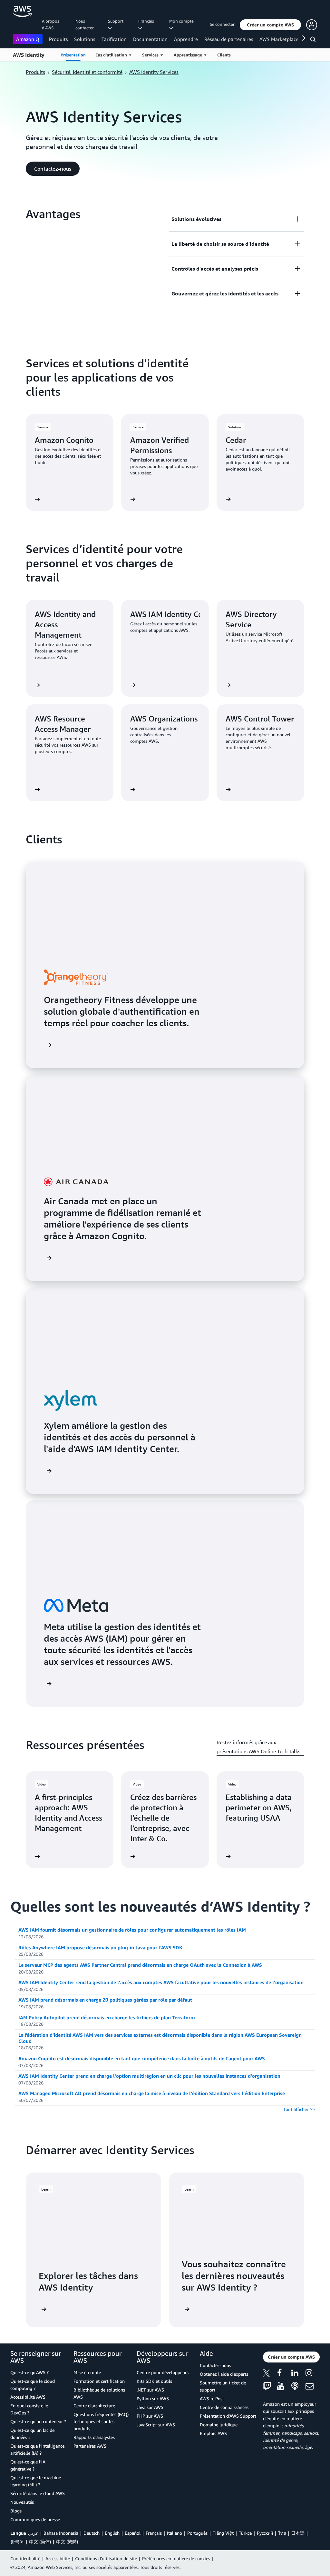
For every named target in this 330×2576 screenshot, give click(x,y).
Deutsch (92, 2533)
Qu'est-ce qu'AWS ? (29, 2372)
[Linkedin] (298, 2374)
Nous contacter (85, 24)
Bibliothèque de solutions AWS (99, 2393)
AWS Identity (29, 55)
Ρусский (265, 2533)
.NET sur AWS (150, 2390)
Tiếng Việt (223, 2533)
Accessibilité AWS (28, 2397)
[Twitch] (270, 2387)
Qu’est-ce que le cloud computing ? (33, 2385)
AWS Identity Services (154, 72)
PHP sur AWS (150, 2416)
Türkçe (245, 2533)
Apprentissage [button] (189, 55)
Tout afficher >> (299, 2109)
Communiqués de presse (35, 2519)
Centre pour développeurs (163, 2372)
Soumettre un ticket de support (223, 2386)
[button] (270, 25)
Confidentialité (25, 2558)
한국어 (17, 2542)
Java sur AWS (150, 2407)
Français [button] (147, 21)
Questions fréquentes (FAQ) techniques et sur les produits (101, 2421)
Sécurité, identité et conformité (87, 72)
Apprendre (186, 39)
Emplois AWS (213, 2433)
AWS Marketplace (279, 39)
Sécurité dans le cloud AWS (38, 2493)
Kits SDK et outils (154, 2381)
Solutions (85, 39)
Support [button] (117, 21)
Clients (224, 55)
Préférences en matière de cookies (176, 2558)
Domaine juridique (219, 2425)
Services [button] (151, 55)
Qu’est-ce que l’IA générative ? (28, 2465)
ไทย (282, 2533)
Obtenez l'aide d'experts (224, 2374)
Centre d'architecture (94, 2406)
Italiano (175, 2533)
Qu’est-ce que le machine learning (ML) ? (36, 2481)
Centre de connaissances (224, 2407)
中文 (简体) (40, 2542)
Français (154, 2533)
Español (133, 2533)
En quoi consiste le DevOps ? (29, 2409)
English (112, 2533)
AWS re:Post (212, 2398)
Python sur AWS (153, 2398)
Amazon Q (28, 39)
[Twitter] (270, 2374)
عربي (33, 2533)
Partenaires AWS (90, 2446)
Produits (58, 39)
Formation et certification (99, 2381)
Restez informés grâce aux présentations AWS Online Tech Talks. (259, 1747)
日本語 (298, 2533)
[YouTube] (284, 2387)
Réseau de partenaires (229, 39)
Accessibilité (58, 2558)
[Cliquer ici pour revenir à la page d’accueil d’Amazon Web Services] (22, 11)
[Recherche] (314, 40)
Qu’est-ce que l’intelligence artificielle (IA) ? (37, 2449)
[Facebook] (284, 2374)
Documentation (150, 39)
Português (197, 2533)
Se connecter (222, 24)
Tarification (114, 39)
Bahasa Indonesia (61, 2533)
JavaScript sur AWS (156, 2425)
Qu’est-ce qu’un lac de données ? (32, 2434)
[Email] (313, 2387)
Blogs (16, 2511)
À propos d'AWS (51, 24)
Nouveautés (22, 2502)
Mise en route (87, 2372)
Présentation (73, 55)
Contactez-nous (215, 2365)
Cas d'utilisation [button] (112, 55)
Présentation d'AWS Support (228, 2416)
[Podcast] (298, 2387)
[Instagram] (313, 2374)
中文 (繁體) (67, 2542)
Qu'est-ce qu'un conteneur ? (38, 2421)
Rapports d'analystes (94, 2437)
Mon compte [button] (182, 21)
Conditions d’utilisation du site (106, 2558)
